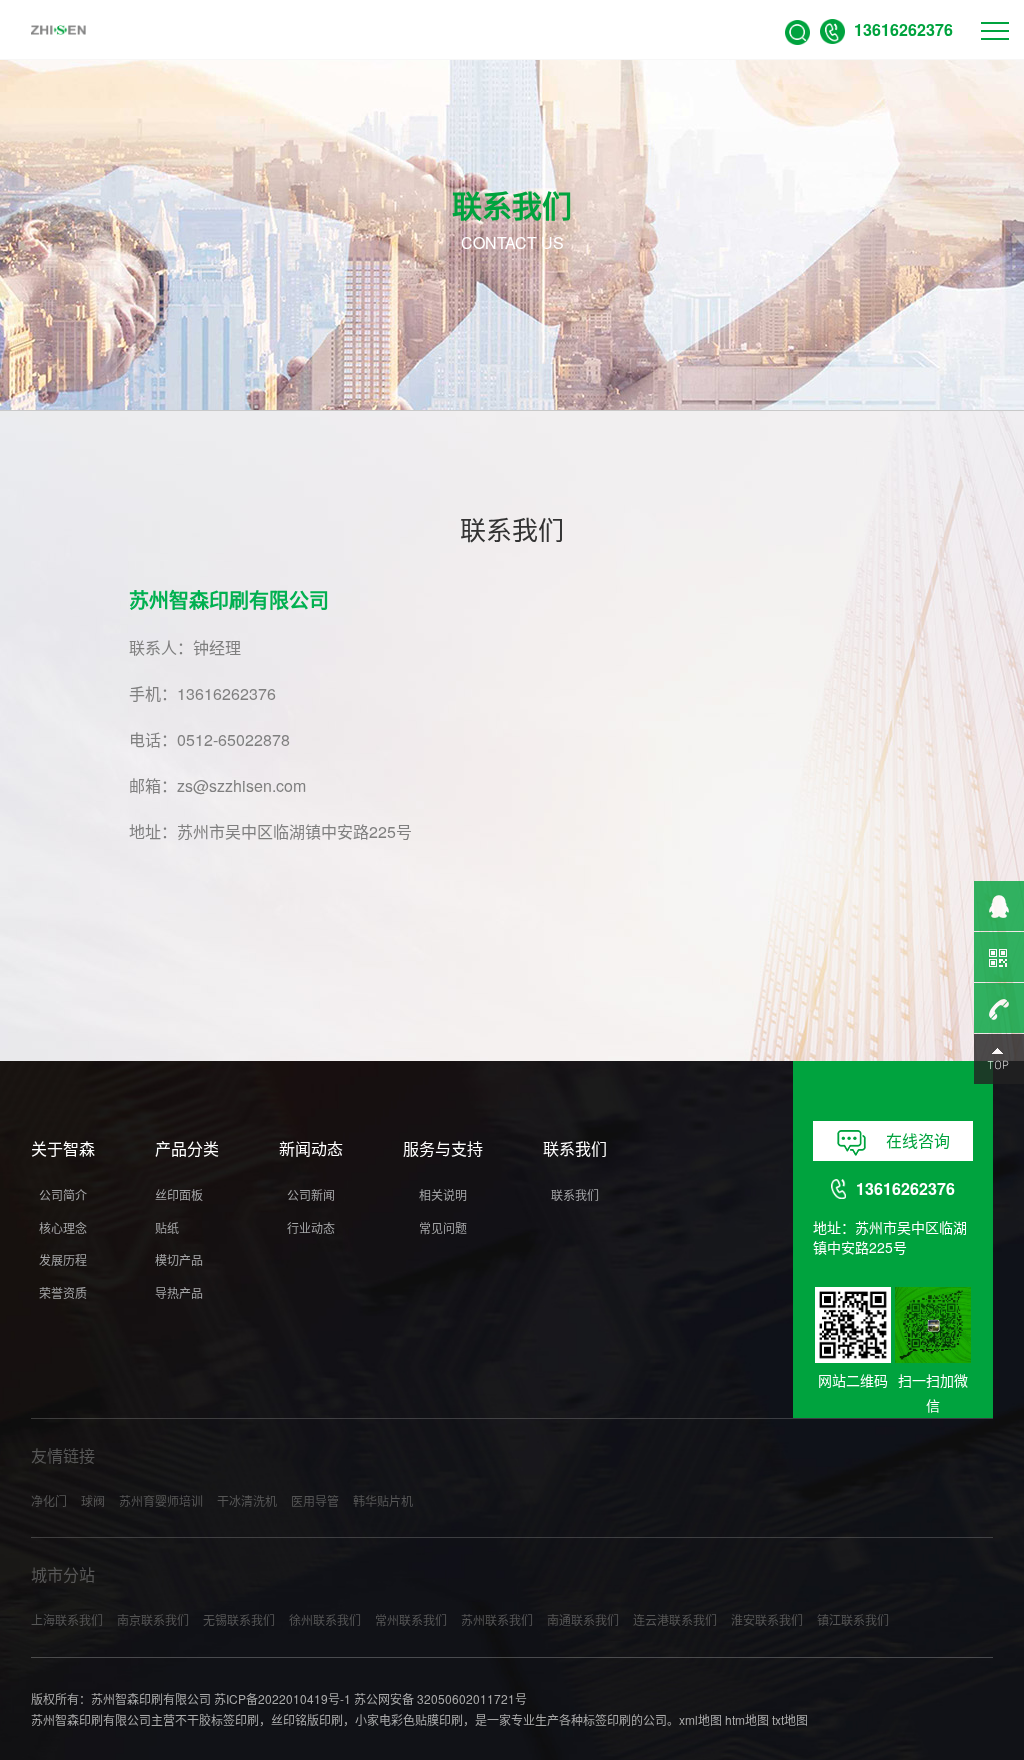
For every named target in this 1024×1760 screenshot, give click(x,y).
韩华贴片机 (383, 1500)
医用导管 (315, 1500)
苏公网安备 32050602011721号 (440, 1698)
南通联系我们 (583, 1619)
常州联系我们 (411, 1619)
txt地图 (790, 1719)
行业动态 (311, 1227)
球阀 (93, 1500)
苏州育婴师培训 (161, 1500)
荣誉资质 (63, 1292)
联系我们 (575, 1194)
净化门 (49, 1500)
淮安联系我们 (767, 1619)
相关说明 (443, 1194)
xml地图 (700, 1719)
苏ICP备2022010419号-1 (282, 1698)
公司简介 (63, 1194)
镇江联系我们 (853, 1619)
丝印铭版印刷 (307, 1719)
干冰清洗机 (247, 1500)
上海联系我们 (67, 1619)
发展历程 (63, 1259)
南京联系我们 (153, 1619)
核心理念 (63, 1227)
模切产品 (179, 1259)
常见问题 (443, 1227)
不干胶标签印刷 (217, 1719)
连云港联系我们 (675, 1619)
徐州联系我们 (325, 1619)
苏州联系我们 (497, 1619)
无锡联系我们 (239, 1619)
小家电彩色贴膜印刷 (409, 1719)
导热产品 (179, 1292)
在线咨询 (918, 1140)
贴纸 (167, 1227)
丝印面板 (179, 1194)
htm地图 (747, 1719)
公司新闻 (311, 1194)
